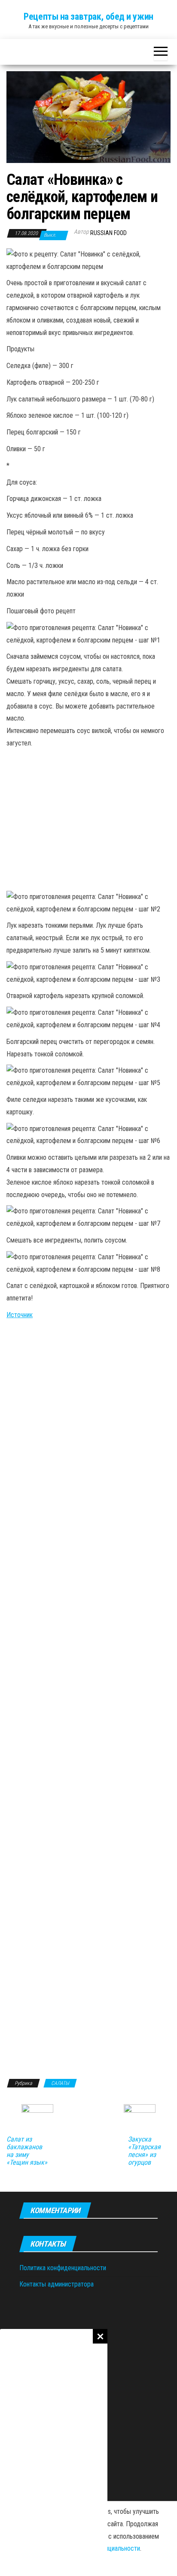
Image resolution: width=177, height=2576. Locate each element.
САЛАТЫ (60, 2083)
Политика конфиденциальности (63, 2268)
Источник (20, 1315)
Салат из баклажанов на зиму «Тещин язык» (27, 2151)
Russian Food (108, 233)
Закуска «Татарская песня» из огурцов (144, 2151)
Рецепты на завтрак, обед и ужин (88, 17)
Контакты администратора (56, 2284)
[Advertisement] (54, 2452)
